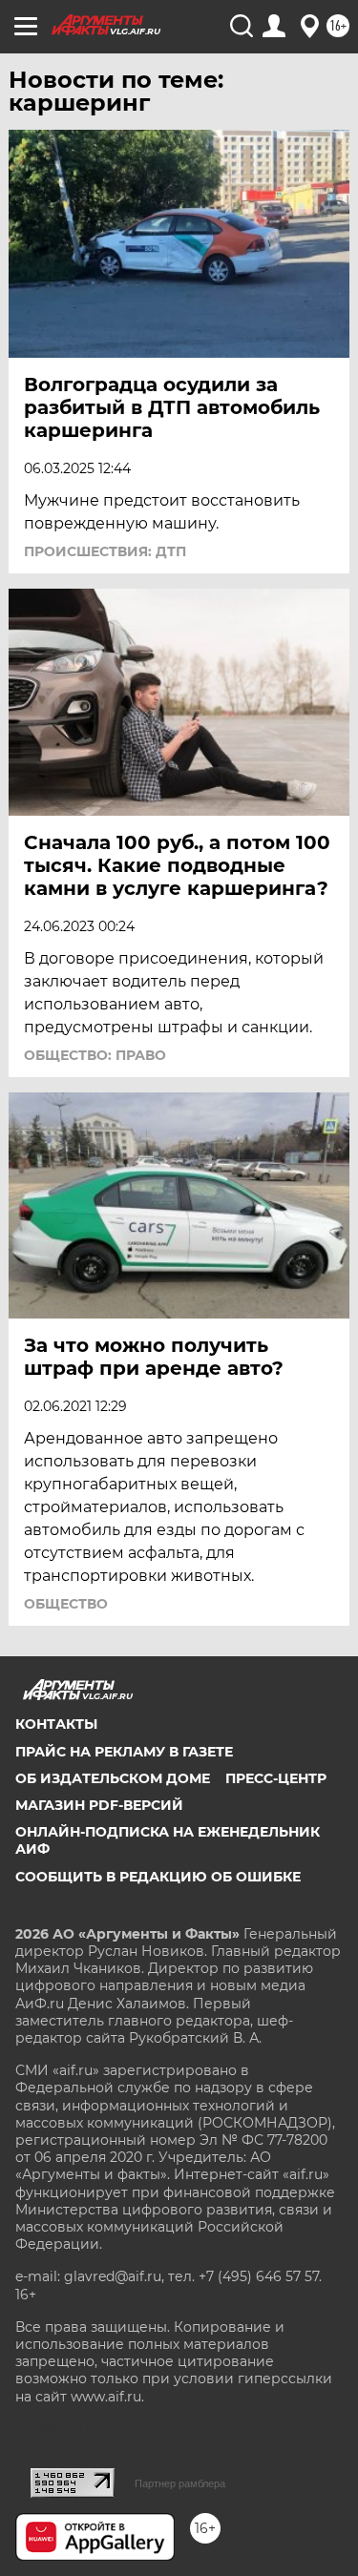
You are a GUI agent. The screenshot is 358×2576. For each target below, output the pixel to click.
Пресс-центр (276, 1778)
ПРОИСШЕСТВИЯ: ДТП (105, 551)
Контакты (56, 1724)
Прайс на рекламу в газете (124, 1752)
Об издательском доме (113, 1778)
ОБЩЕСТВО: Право (95, 1055)
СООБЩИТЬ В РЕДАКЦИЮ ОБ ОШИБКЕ (158, 1877)
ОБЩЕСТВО (66, 1604)
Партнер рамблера (180, 2483)
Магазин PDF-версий (99, 1805)
